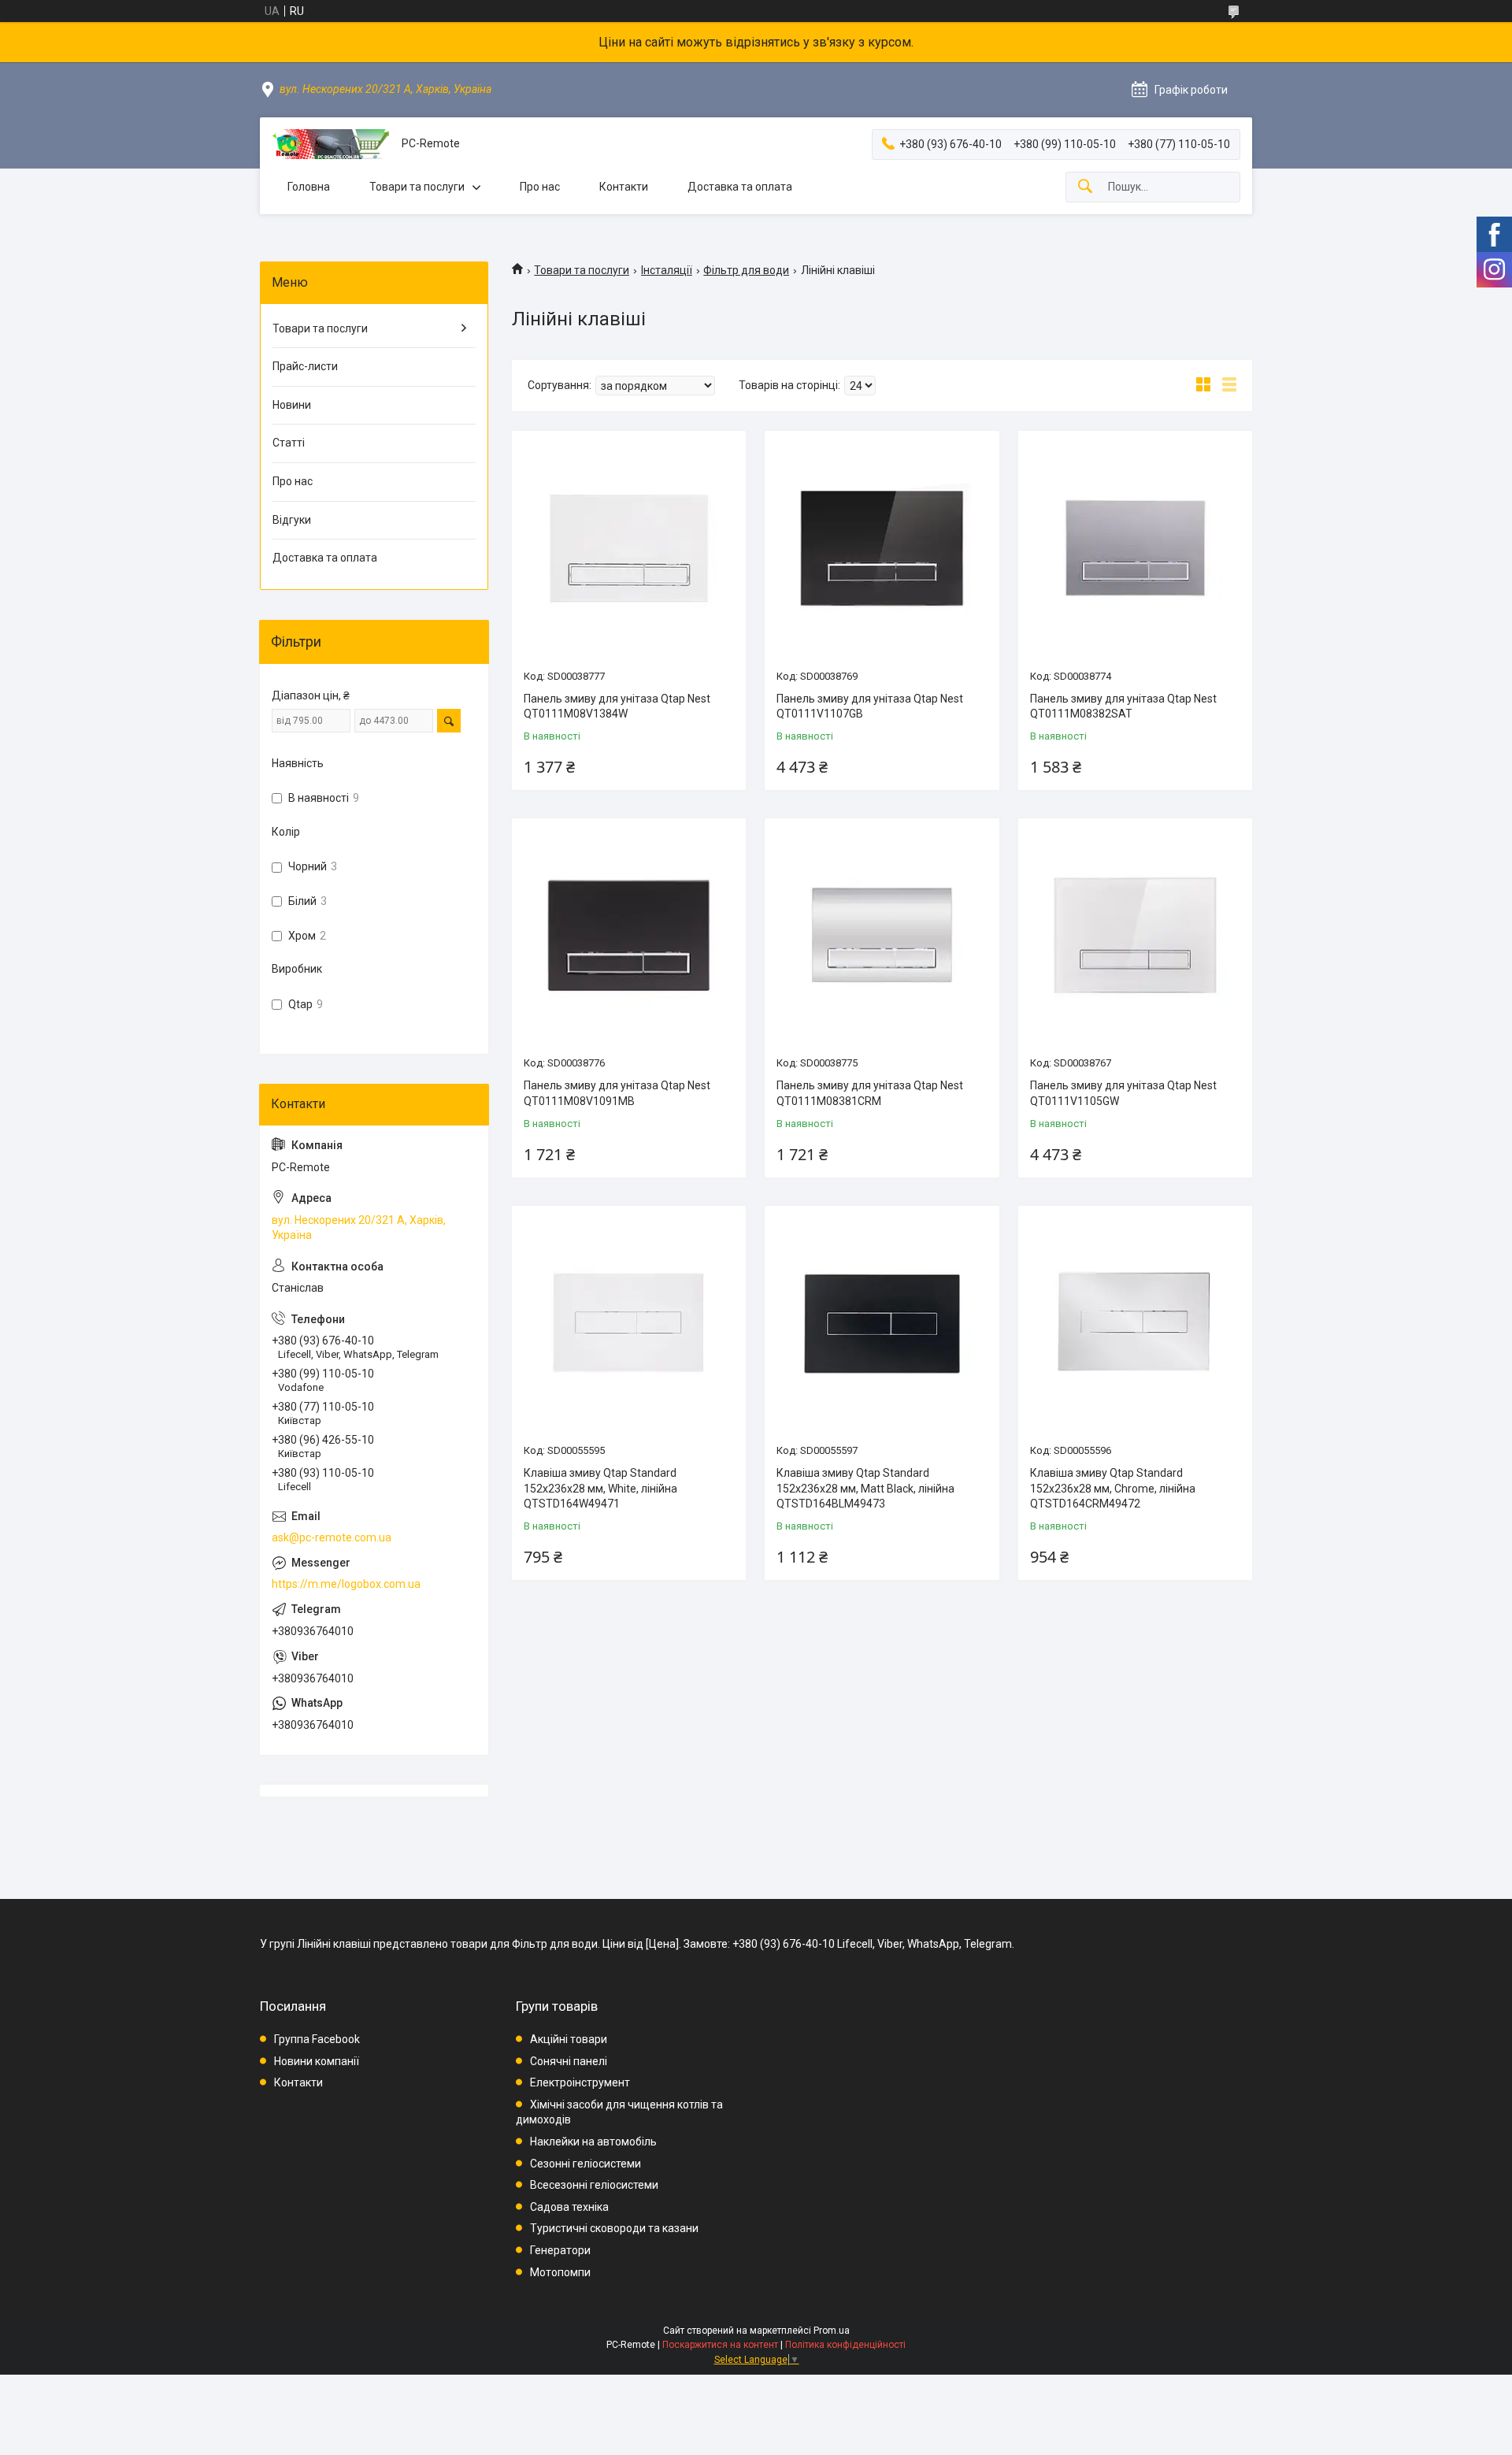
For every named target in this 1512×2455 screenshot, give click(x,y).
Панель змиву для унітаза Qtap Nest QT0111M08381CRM (870, 1093)
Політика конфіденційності (845, 2345)
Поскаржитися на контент (720, 2345)
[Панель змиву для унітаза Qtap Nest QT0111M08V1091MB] (629, 935)
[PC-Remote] (331, 144)
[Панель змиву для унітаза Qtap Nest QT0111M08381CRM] (882, 935)
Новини (292, 405)
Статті (289, 443)
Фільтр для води (746, 270)
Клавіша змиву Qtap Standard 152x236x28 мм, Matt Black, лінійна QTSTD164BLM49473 (865, 1488)
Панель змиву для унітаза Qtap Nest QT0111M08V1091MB (617, 1093)
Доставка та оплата (740, 187)
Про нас (540, 187)
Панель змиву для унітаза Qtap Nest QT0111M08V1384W (617, 706)
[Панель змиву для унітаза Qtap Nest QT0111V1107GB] (882, 548)
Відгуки (292, 520)
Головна (309, 187)
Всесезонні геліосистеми (594, 2185)
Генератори (560, 2250)
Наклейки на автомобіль (593, 2142)
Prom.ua (832, 2331)
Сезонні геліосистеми (586, 2164)
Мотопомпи (560, 2272)
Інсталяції (667, 270)
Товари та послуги (417, 187)
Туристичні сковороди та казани (614, 2228)
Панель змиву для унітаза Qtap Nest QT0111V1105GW (1123, 1093)
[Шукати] (1085, 187)
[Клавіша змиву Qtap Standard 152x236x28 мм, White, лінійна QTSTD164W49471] (629, 1323)
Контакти (624, 187)
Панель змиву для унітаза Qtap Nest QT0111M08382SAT (1123, 706)
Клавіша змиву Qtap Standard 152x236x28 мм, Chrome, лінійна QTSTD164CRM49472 (1113, 1488)
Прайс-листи (305, 366)
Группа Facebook (317, 2039)
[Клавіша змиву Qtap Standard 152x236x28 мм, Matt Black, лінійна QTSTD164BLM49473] (882, 1323)
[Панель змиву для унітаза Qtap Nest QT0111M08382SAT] (1135, 548)
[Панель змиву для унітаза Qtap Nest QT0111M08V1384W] (629, 548)
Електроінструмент (580, 2082)
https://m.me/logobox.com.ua (346, 1584)
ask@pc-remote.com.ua (332, 1537)
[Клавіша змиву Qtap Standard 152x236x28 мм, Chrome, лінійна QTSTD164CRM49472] (1135, 1323)
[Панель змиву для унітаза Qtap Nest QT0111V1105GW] (1135, 935)
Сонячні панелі (569, 2061)
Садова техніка (569, 2207)
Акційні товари (569, 2039)
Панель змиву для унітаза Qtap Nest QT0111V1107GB (870, 706)
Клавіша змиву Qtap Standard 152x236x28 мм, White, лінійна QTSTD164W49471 (600, 1488)
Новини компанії (317, 2061)
